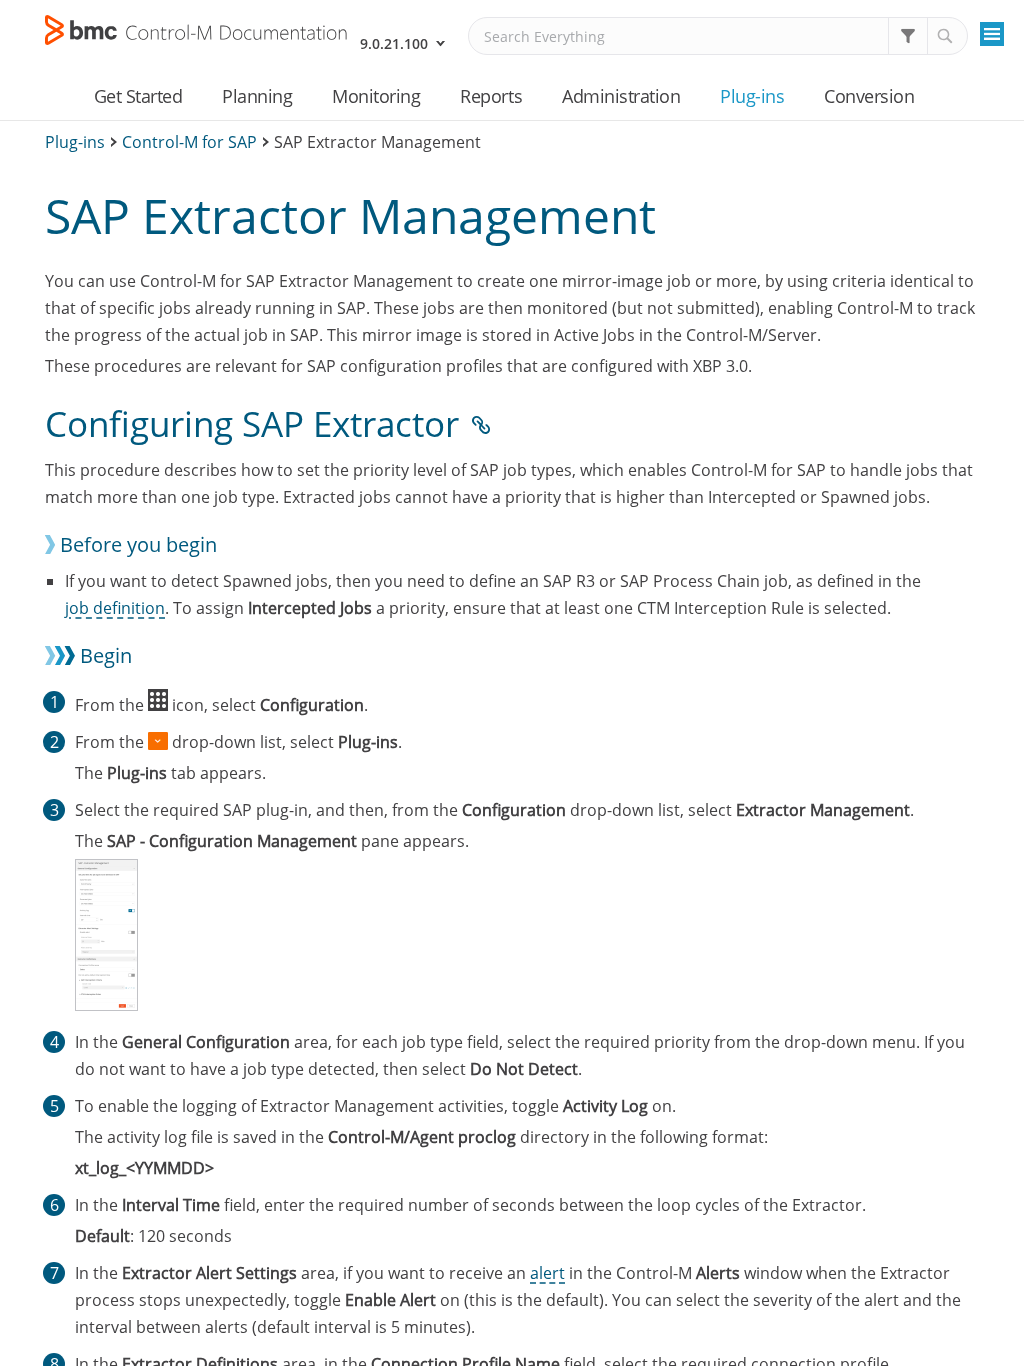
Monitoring (376, 96)
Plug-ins (752, 96)
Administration (621, 96)
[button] (908, 36)
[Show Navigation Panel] (992, 34)
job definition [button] (115, 608)
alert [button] (547, 1273)
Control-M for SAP (189, 142)
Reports (491, 96)
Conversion (869, 96)
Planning (257, 96)
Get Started (138, 96)
